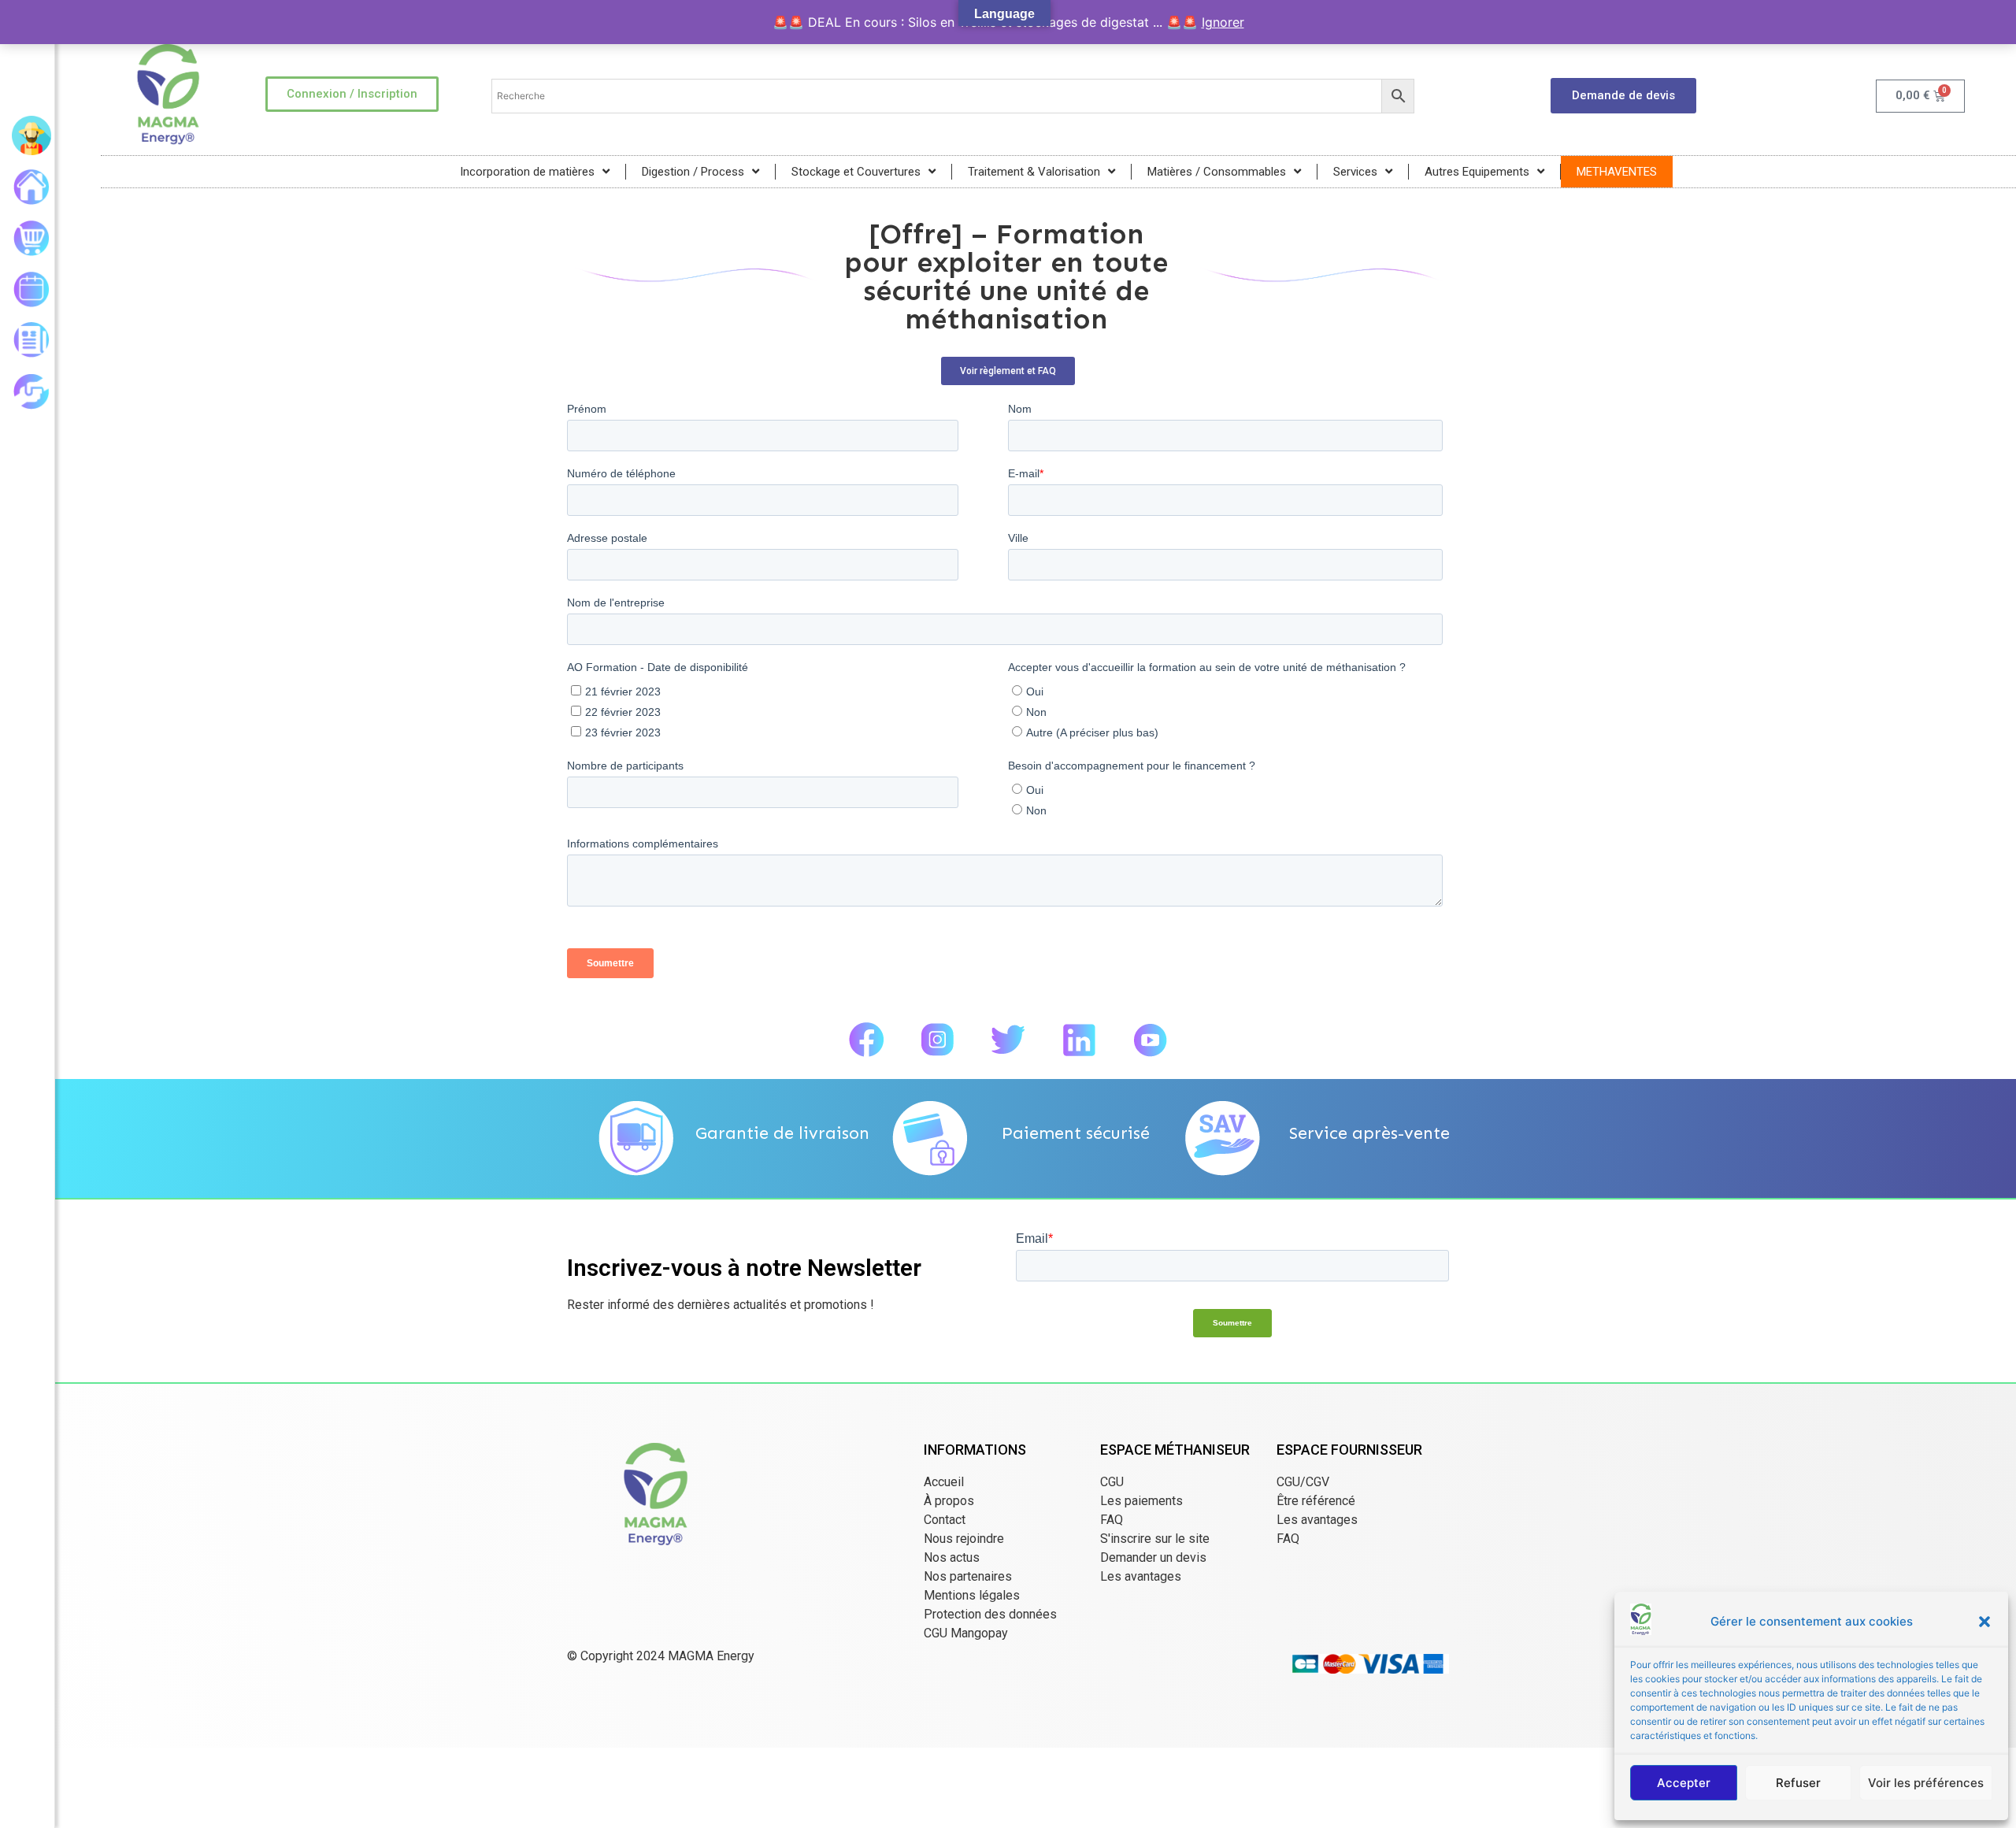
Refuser (1798, 1783)
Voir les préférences (1926, 1783)
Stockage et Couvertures (856, 172)
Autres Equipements (1477, 172)
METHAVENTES (1617, 172)
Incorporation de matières (527, 172)
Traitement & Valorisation (1034, 172)
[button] (1984, 1622)
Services (1355, 172)
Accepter (1684, 1783)
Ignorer (1223, 22)
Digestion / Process (693, 172)
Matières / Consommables (1217, 172)
